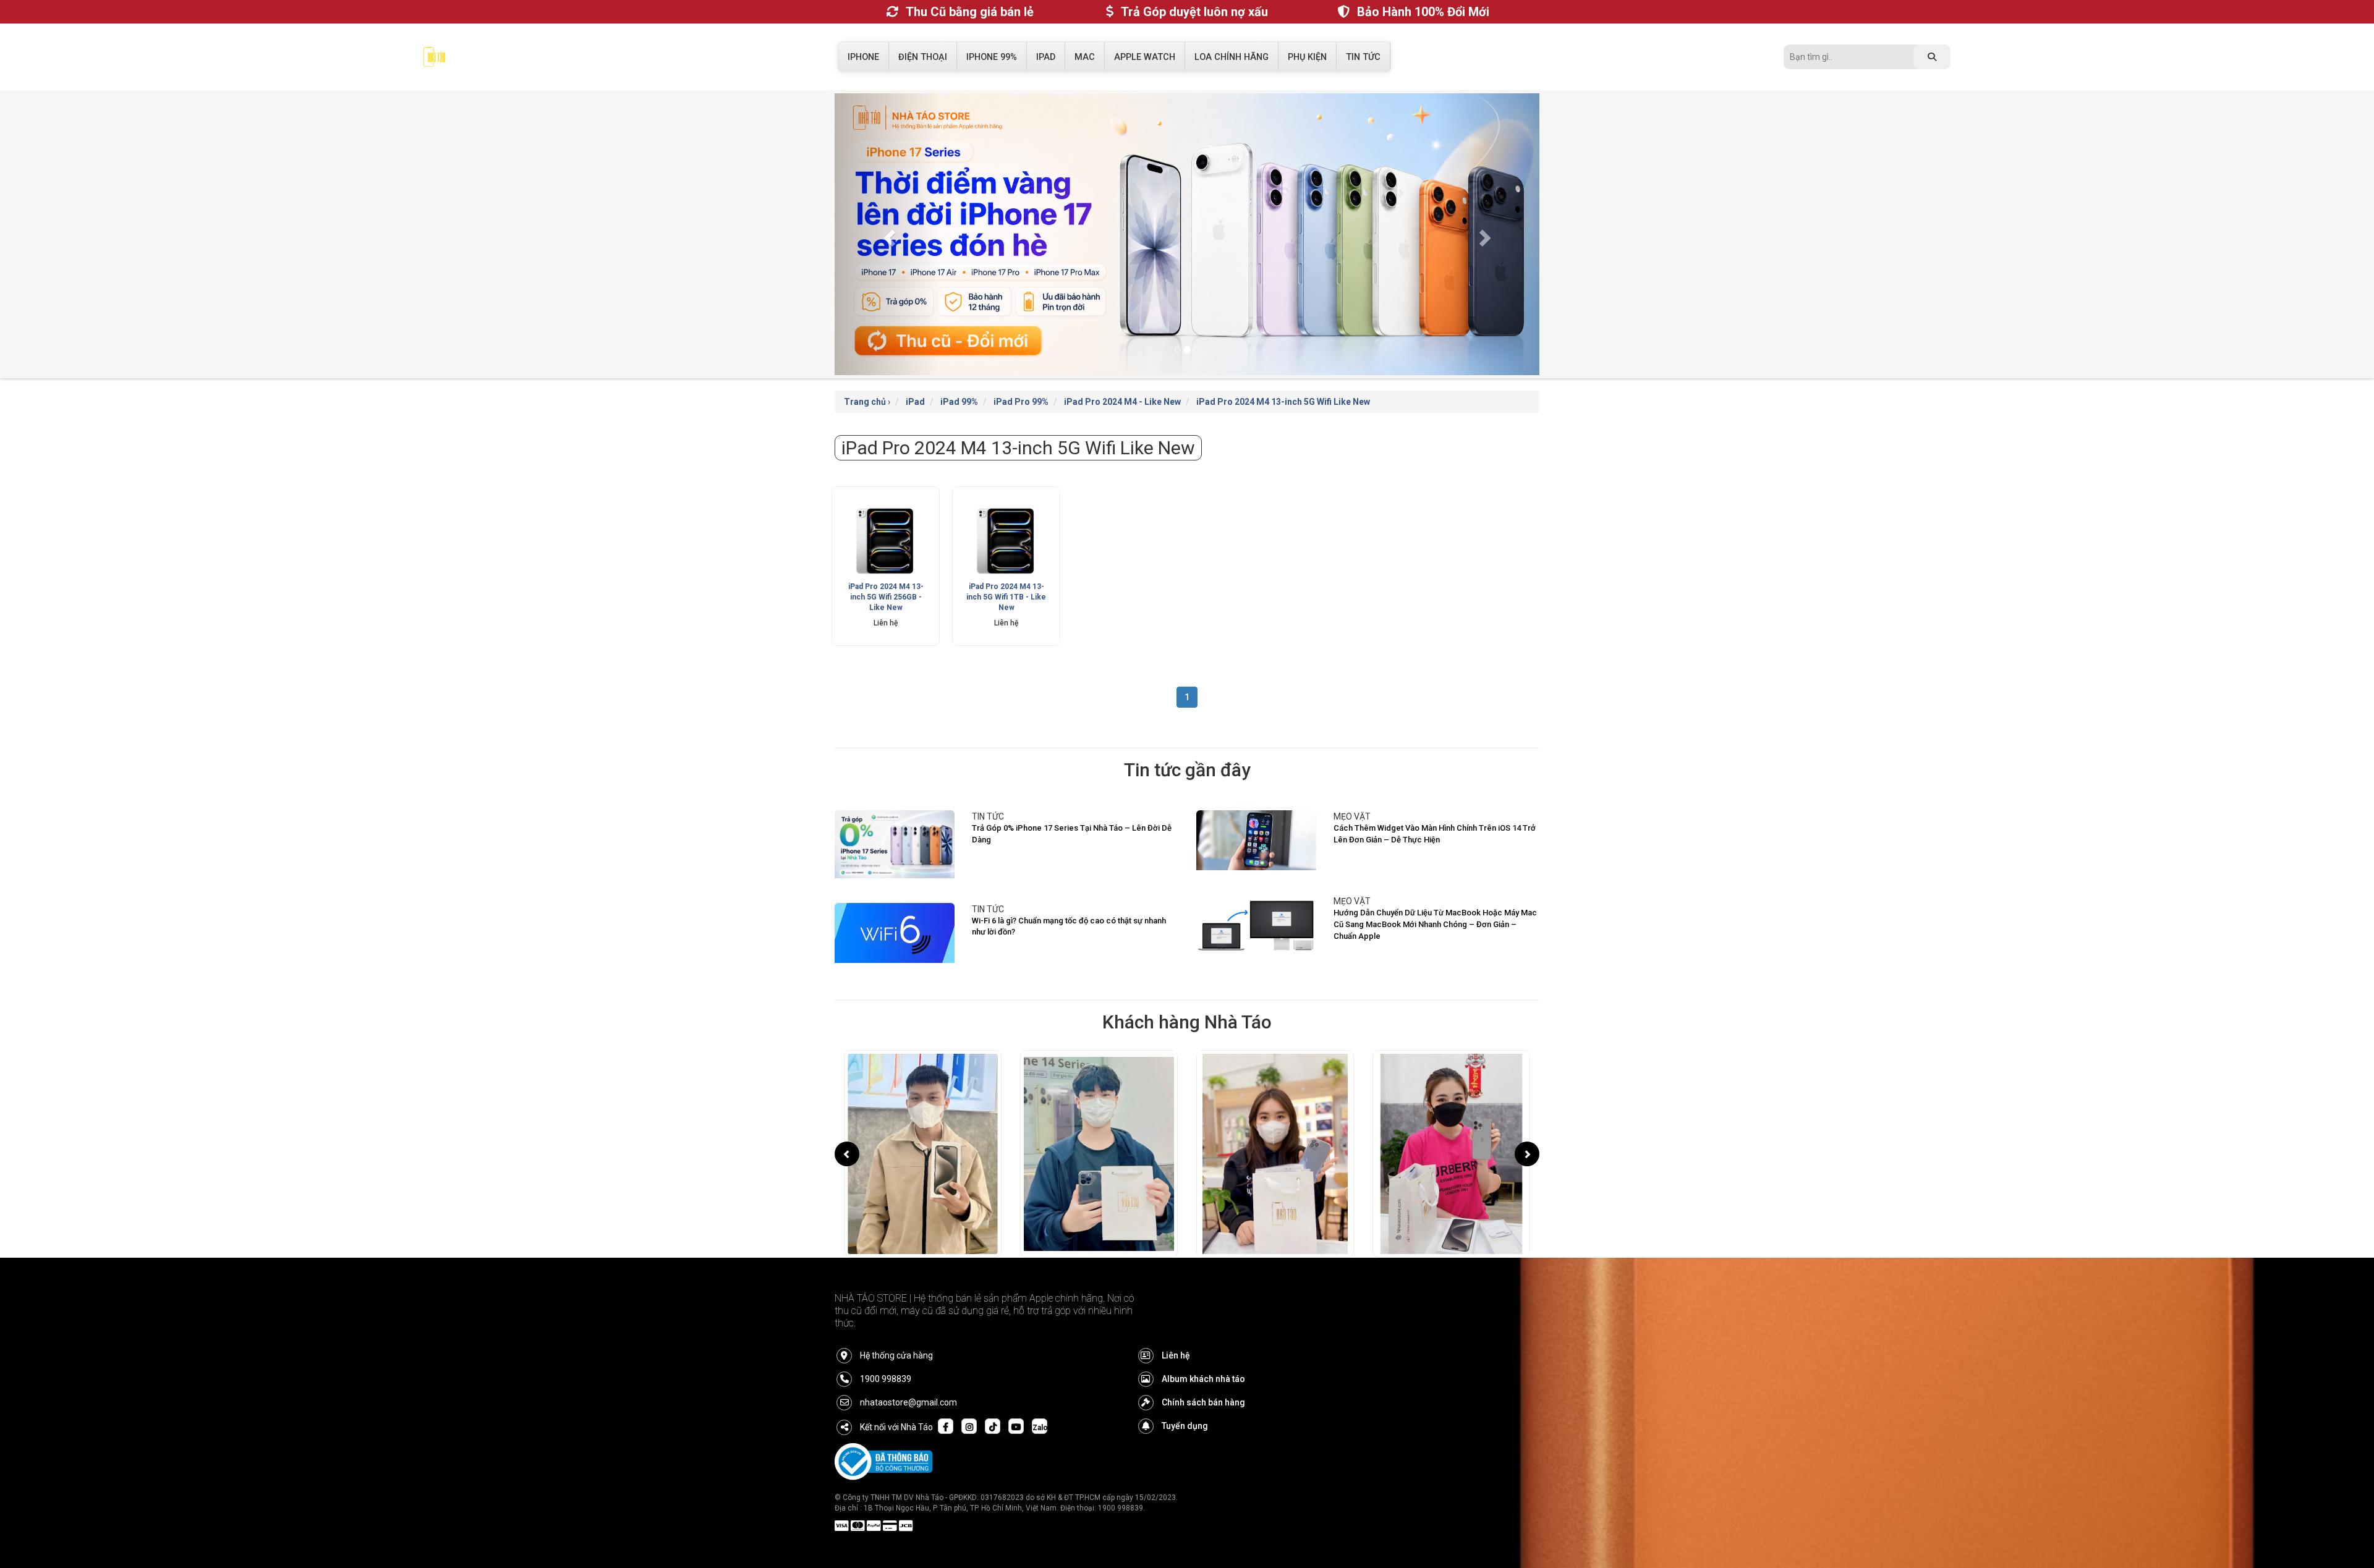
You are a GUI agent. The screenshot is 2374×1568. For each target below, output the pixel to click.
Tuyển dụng (1185, 1426)
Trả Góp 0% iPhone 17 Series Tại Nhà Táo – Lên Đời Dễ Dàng (1072, 834)
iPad (1046, 57)
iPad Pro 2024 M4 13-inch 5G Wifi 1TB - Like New (1006, 597)
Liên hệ (1176, 1355)
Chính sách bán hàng (1203, 1402)
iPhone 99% (992, 57)
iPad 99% (959, 402)
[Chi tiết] (886, 540)
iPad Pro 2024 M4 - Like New (1122, 402)
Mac (1085, 57)
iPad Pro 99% (1021, 402)
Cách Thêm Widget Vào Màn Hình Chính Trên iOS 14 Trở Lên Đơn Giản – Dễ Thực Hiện (1435, 834)
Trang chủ (865, 402)
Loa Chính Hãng (1232, 57)
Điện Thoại (923, 57)
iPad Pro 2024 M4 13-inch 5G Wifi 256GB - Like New (886, 597)
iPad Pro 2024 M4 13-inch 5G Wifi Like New (1283, 402)
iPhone (863, 57)
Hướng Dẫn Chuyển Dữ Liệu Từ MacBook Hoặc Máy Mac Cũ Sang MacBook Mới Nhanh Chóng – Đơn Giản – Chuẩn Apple (1435, 924)
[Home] (434, 60)
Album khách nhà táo (1203, 1379)
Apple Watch (1145, 57)
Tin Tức (1363, 57)
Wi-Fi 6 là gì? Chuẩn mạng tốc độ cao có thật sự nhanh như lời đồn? (1069, 926)
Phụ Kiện (1307, 57)
